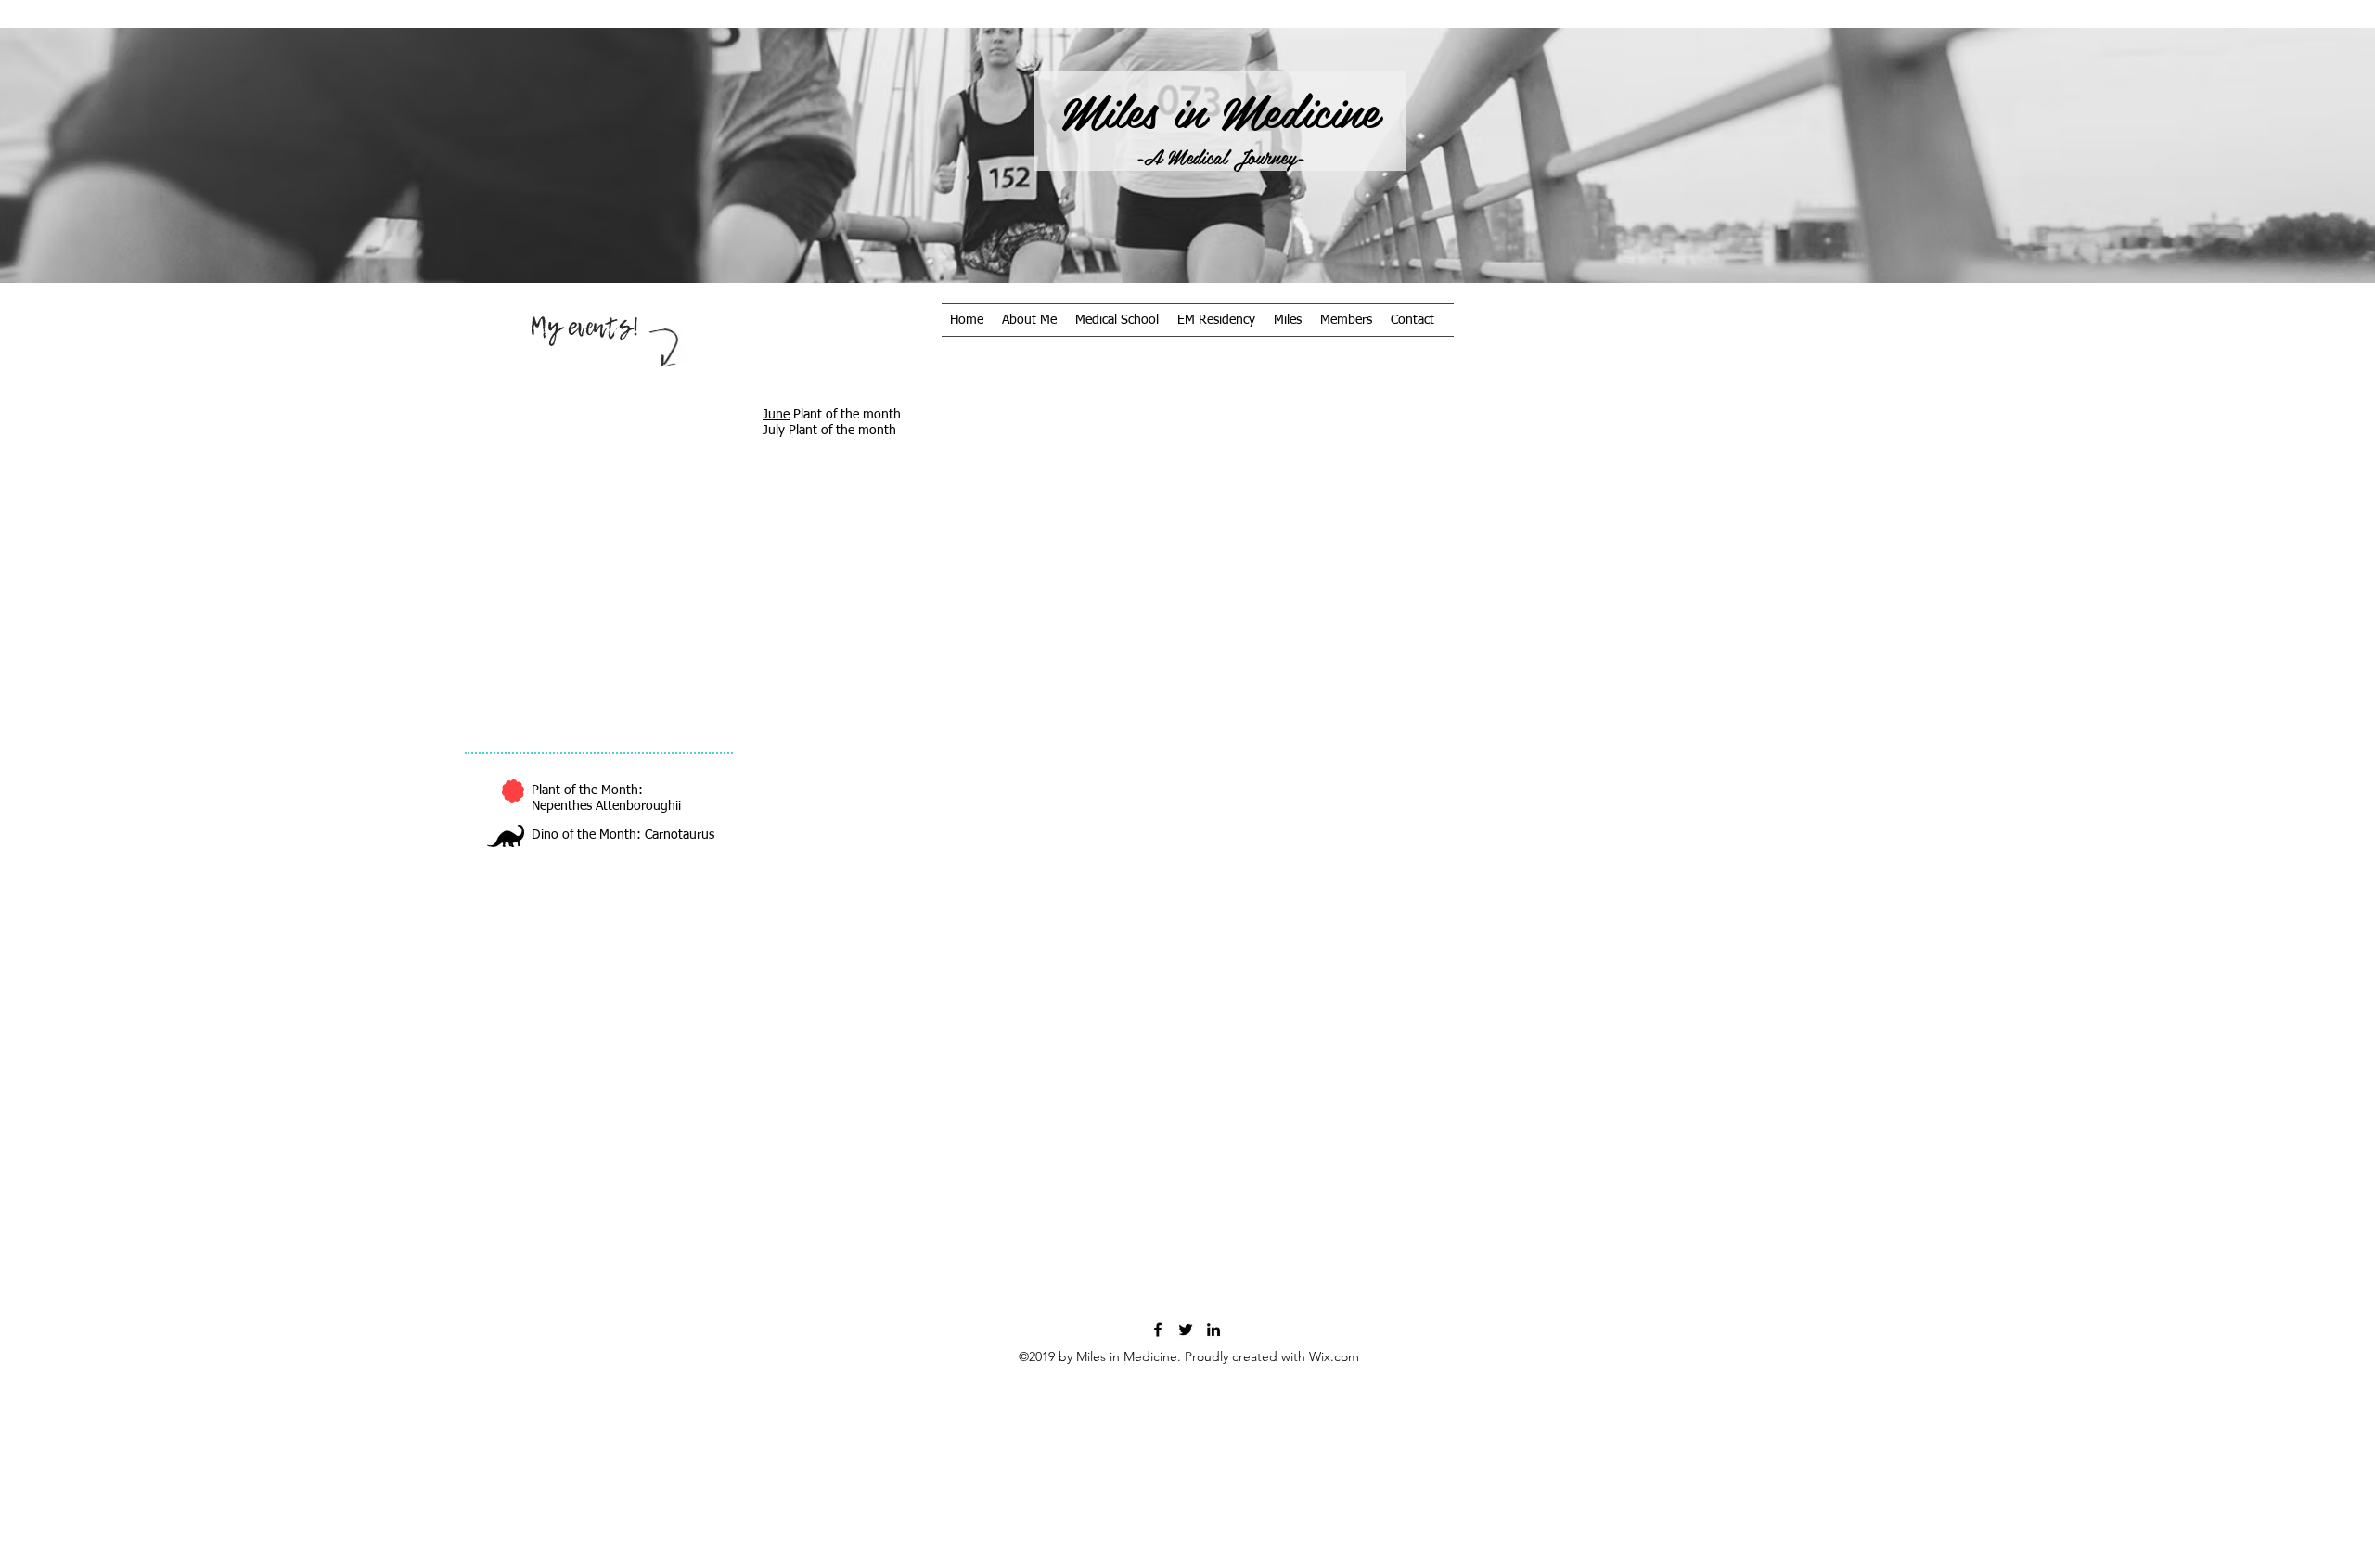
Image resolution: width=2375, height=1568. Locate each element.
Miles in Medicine (1220, 109)
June (776, 415)
